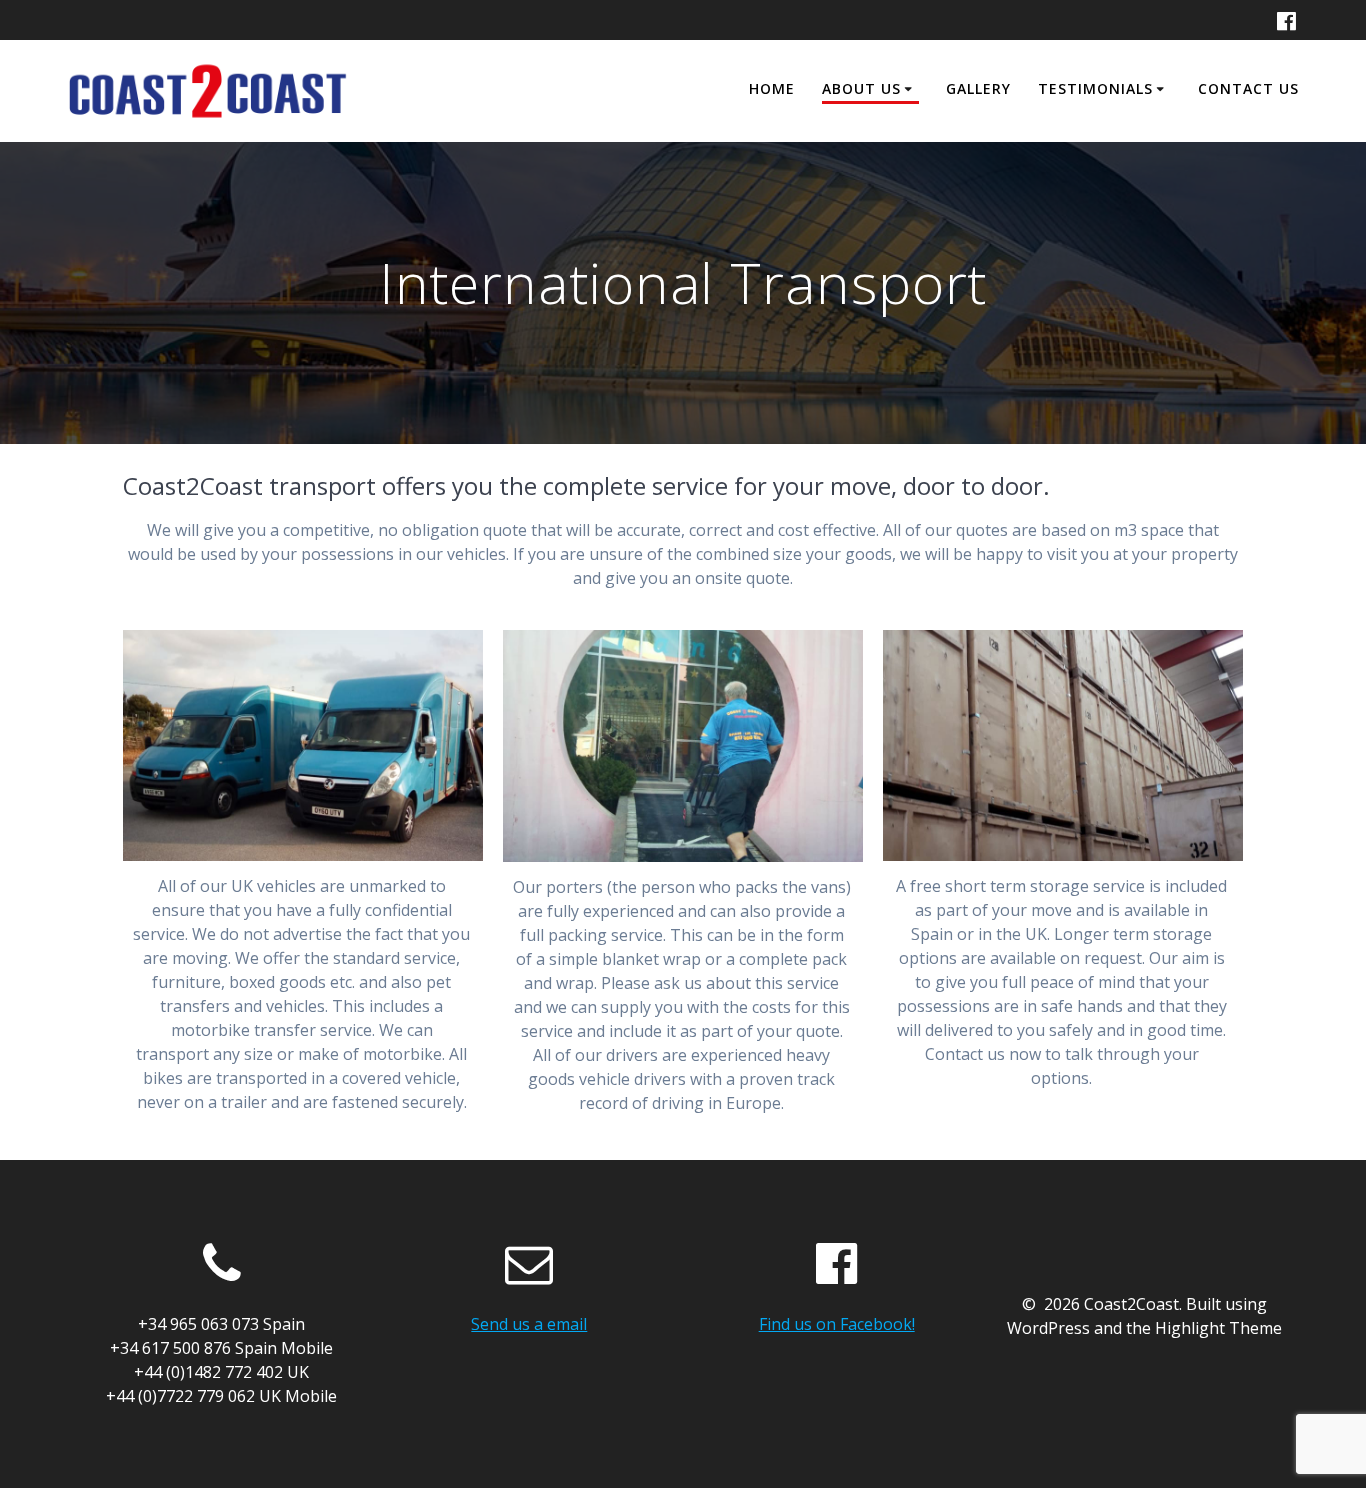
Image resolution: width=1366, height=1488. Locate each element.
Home (772, 88)
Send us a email (529, 1324)
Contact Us (1248, 88)
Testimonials (1095, 88)
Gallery (978, 88)
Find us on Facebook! (837, 1324)
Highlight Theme (1218, 1328)
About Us (861, 88)
